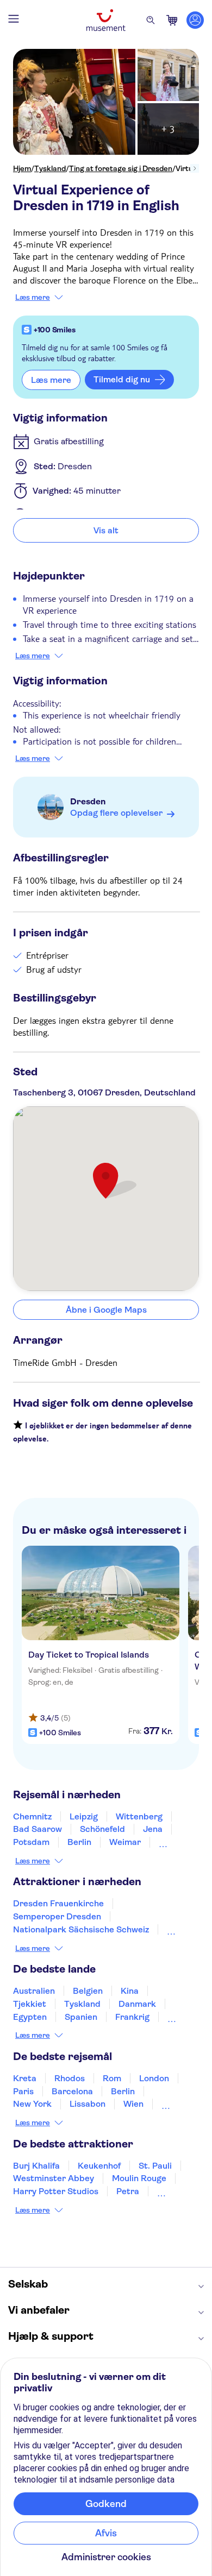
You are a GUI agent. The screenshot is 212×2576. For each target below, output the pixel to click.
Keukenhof (99, 2166)
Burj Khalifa (36, 2166)
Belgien (88, 1991)
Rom (112, 2078)
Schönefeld (102, 1829)
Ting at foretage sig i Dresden (121, 168)
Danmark (137, 2004)
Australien (34, 1991)
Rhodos (70, 2078)
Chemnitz (32, 1816)
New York (32, 2104)
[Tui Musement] (106, 20)
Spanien (81, 2017)
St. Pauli (155, 2166)
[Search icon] (151, 20)
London (154, 2078)
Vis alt (106, 530)
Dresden (88, 801)
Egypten (30, 2017)
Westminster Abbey (54, 2178)
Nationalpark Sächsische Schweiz (81, 1929)
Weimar (125, 1842)
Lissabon (88, 2104)
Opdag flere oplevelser (116, 813)
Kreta (25, 2078)
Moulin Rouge (139, 2178)
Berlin (79, 1842)
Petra (128, 2191)
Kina (130, 1991)
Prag (171, 2104)
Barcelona (72, 2091)
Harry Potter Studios (56, 2191)
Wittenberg (139, 1816)
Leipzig (84, 1816)
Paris (23, 2091)
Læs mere (33, 297)
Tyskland (50, 168)
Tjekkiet (30, 2004)
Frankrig (132, 2017)
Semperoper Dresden (57, 1916)
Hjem (22, 168)
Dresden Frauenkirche (58, 1903)
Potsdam (31, 1842)
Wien (133, 2104)
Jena (153, 1829)
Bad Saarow (38, 1829)
